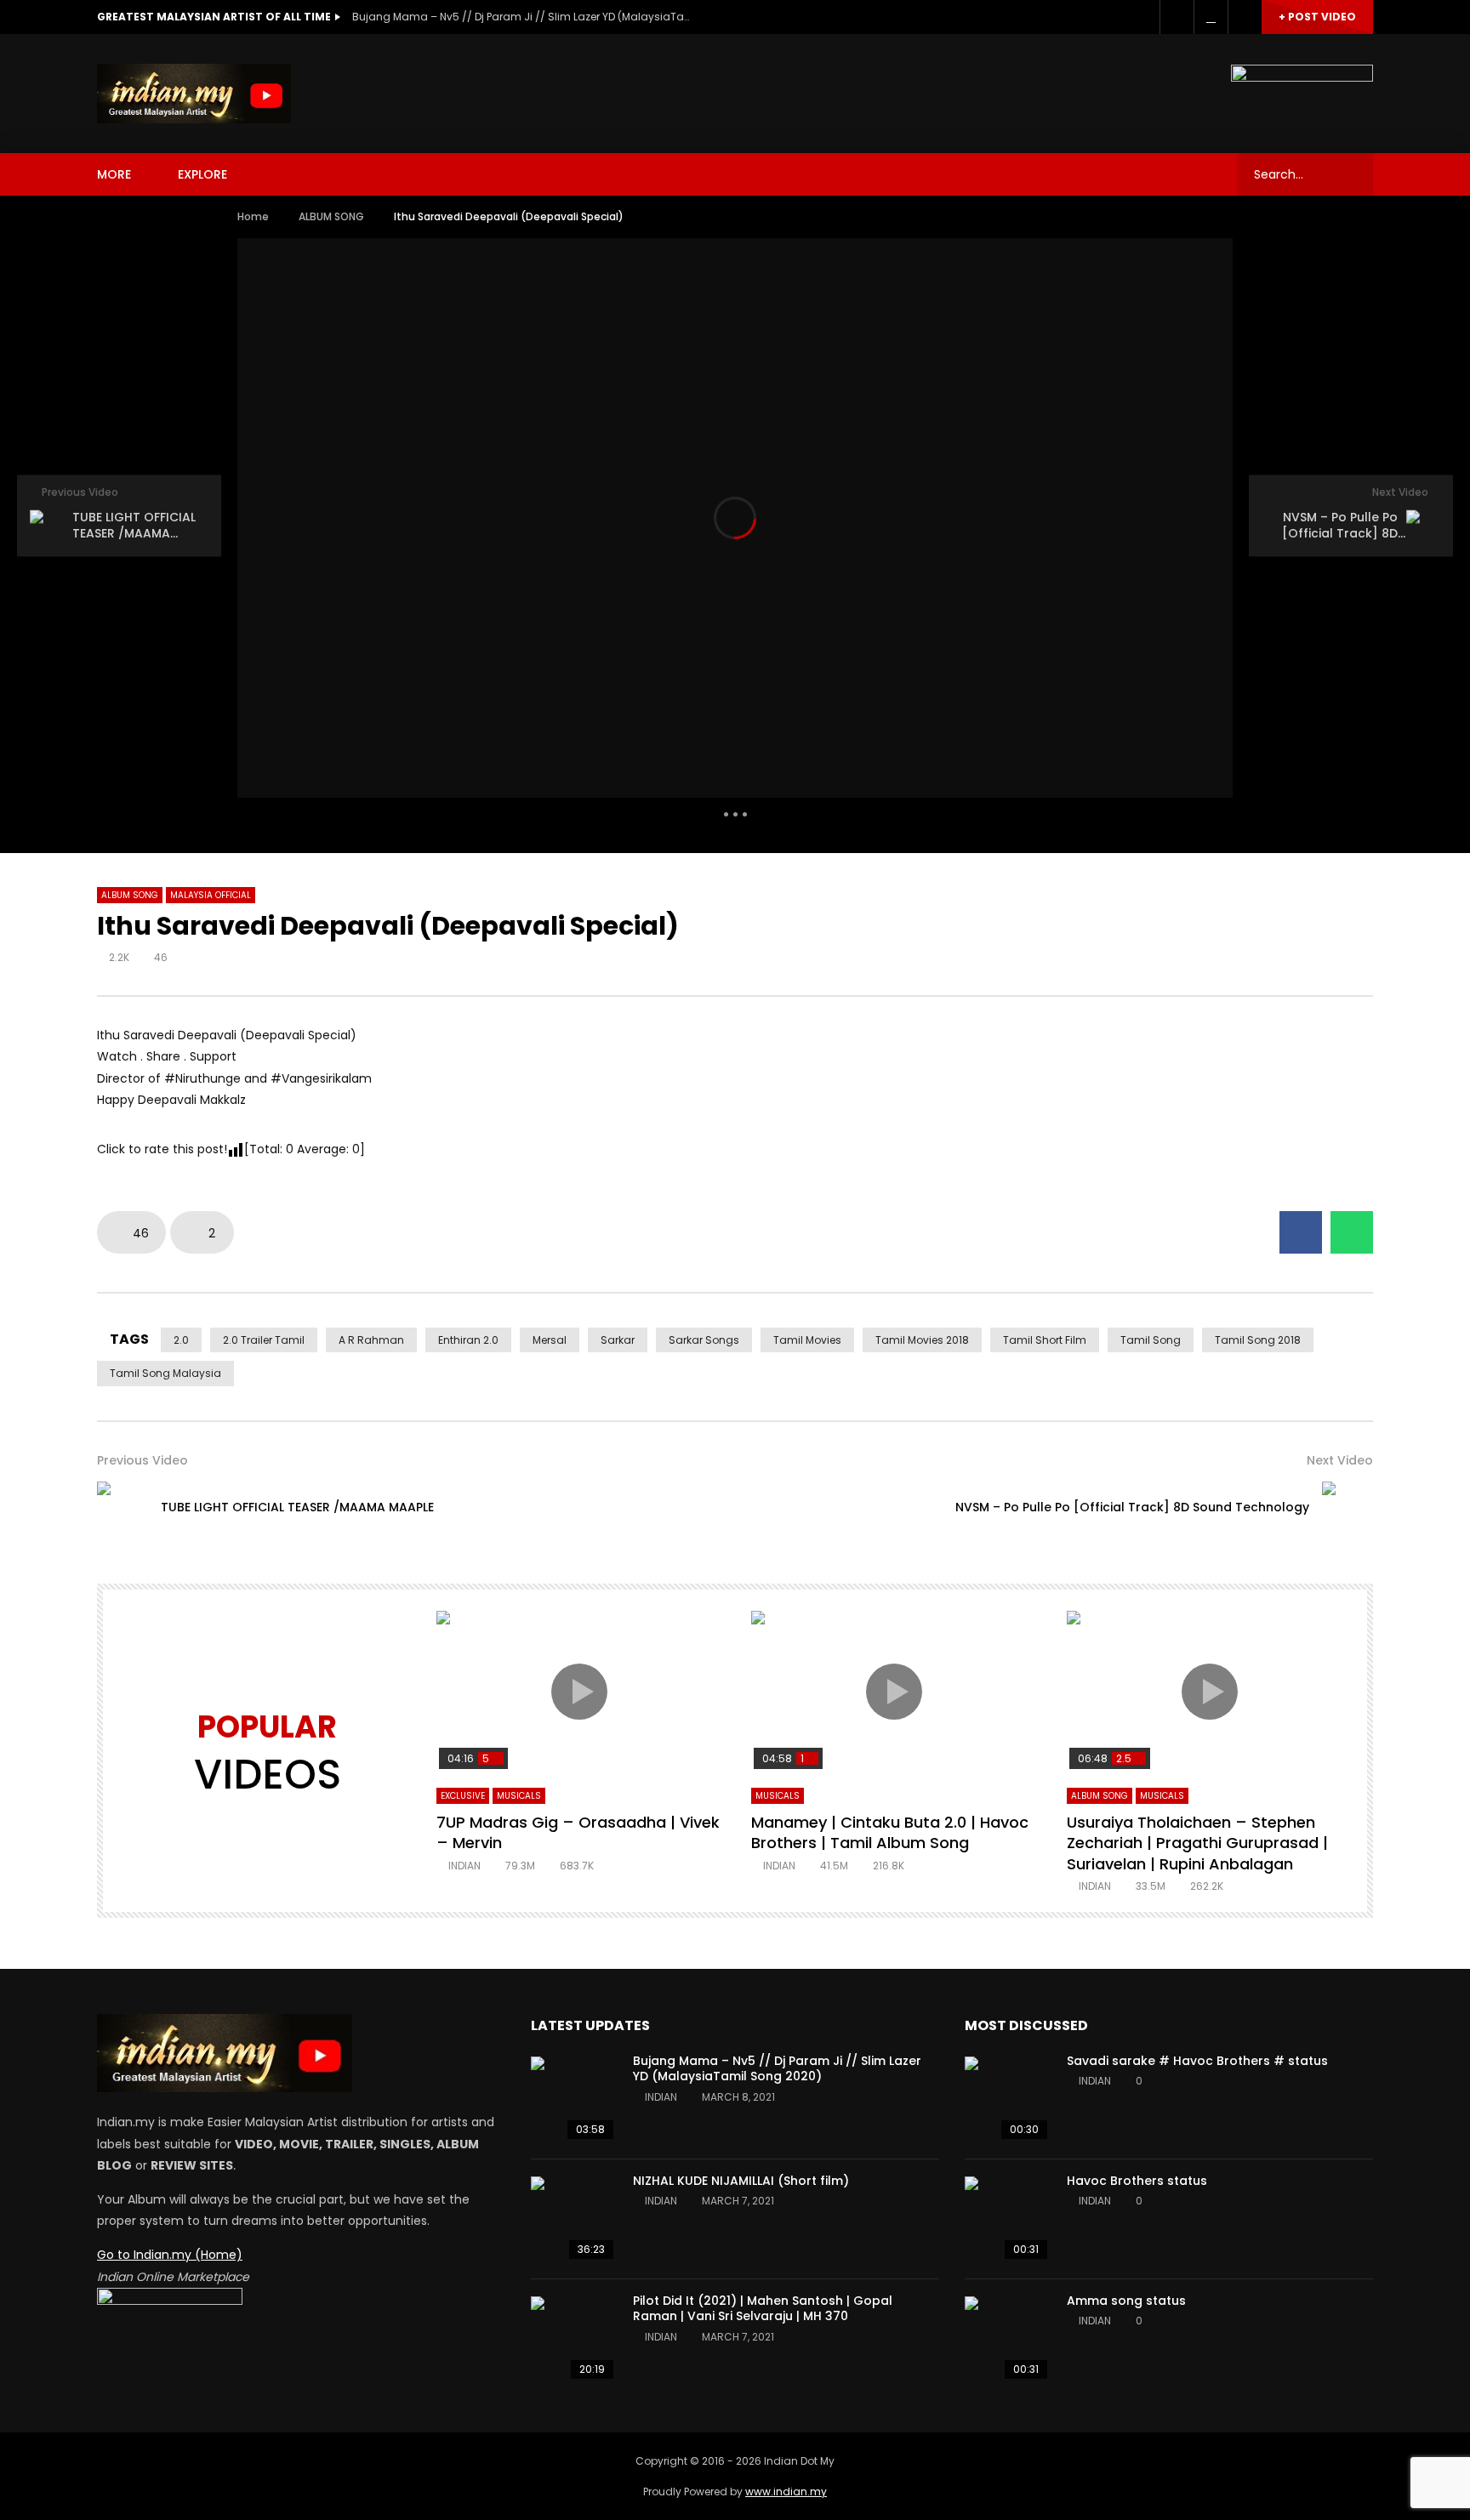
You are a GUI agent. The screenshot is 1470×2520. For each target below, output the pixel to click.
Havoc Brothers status (1137, 2181)
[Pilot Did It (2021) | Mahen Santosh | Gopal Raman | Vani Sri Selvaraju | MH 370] (573, 2339)
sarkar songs (704, 1340)
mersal (550, 1340)
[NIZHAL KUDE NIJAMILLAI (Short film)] (573, 2219)
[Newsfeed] (1211, 17)
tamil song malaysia (165, 1373)
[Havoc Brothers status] (1007, 2219)
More (114, 174)
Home (253, 216)
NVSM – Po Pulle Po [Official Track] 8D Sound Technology (1132, 1507)
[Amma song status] (1007, 2339)
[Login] (1245, 17)
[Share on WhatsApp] (1352, 1232)
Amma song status (1126, 2301)
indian (464, 1866)
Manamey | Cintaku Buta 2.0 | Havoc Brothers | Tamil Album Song (890, 1832)
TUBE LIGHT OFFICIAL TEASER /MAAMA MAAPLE (297, 1507)
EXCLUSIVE (463, 1796)
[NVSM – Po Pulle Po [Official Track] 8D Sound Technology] (1347, 1507)
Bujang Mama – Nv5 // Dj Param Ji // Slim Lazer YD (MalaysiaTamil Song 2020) (522, 17)
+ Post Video (1317, 17)
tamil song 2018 (1258, 1340)
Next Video (1340, 1460)
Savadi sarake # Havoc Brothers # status (1197, 2061)
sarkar (618, 1340)
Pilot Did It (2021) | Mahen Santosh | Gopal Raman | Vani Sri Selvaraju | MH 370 (763, 2309)
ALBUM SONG (331, 216)
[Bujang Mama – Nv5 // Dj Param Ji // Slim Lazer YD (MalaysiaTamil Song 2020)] (573, 2099)
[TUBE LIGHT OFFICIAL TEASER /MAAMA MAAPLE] (122, 1507)
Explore (202, 174)
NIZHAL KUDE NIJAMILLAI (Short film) (741, 2181)
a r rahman (371, 1340)
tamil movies (807, 1340)
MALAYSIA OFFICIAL (211, 895)
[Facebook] (1177, 17)
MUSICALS (519, 1796)
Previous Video (142, 1460)
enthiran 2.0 (468, 1340)
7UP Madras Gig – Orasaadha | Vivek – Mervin (578, 1832)
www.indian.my (786, 2492)
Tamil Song (1151, 1340)
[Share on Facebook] (1301, 1232)
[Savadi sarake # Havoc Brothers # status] (1007, 2099)
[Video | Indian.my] (194, 94)
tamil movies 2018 (922, 1340)
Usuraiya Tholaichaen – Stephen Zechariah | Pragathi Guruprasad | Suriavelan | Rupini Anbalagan (1197, 1843)
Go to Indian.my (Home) (170, 2255)
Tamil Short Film (1045, 1340)
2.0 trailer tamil (264, 1340)
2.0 (181, 1340)
